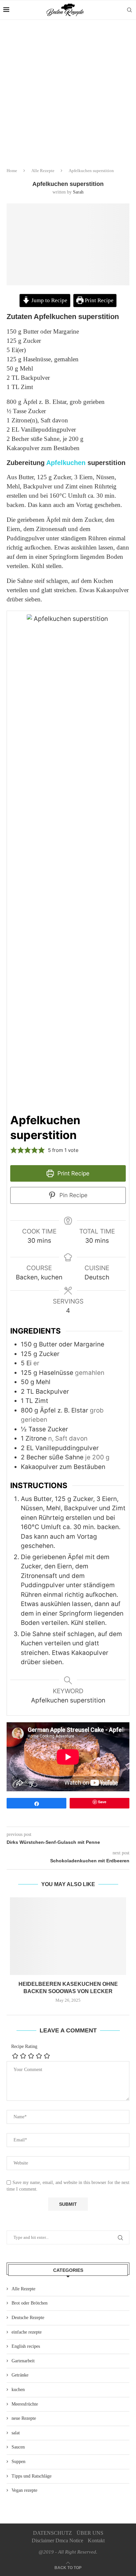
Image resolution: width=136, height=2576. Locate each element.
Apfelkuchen (66, 463)
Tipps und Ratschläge (32, 2476)
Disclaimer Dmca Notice (57, 2540)
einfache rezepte (27, 2332)
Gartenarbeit (23, 2361)
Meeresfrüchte (25, 2404)
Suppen (18, 2462)
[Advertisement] (68, 91)
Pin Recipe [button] (73, 1195)
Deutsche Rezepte (28, 2318)
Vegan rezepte (24, 2490)
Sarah (78, 192)
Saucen (18, 2447)
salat (16, 2433)
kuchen (18, 2390)
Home (12, 171)
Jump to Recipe (49, 300)
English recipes (26, 2346)
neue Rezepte (24, 2418)
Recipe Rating (24, 2046)
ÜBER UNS (90, 2533)
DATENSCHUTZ (52, 2533)
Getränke (20, 2375)
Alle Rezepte (43, 171)
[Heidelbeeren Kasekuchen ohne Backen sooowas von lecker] (68, 1936)
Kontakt (96, 2540)
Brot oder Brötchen (30, 2303)
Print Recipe (99, 300)
